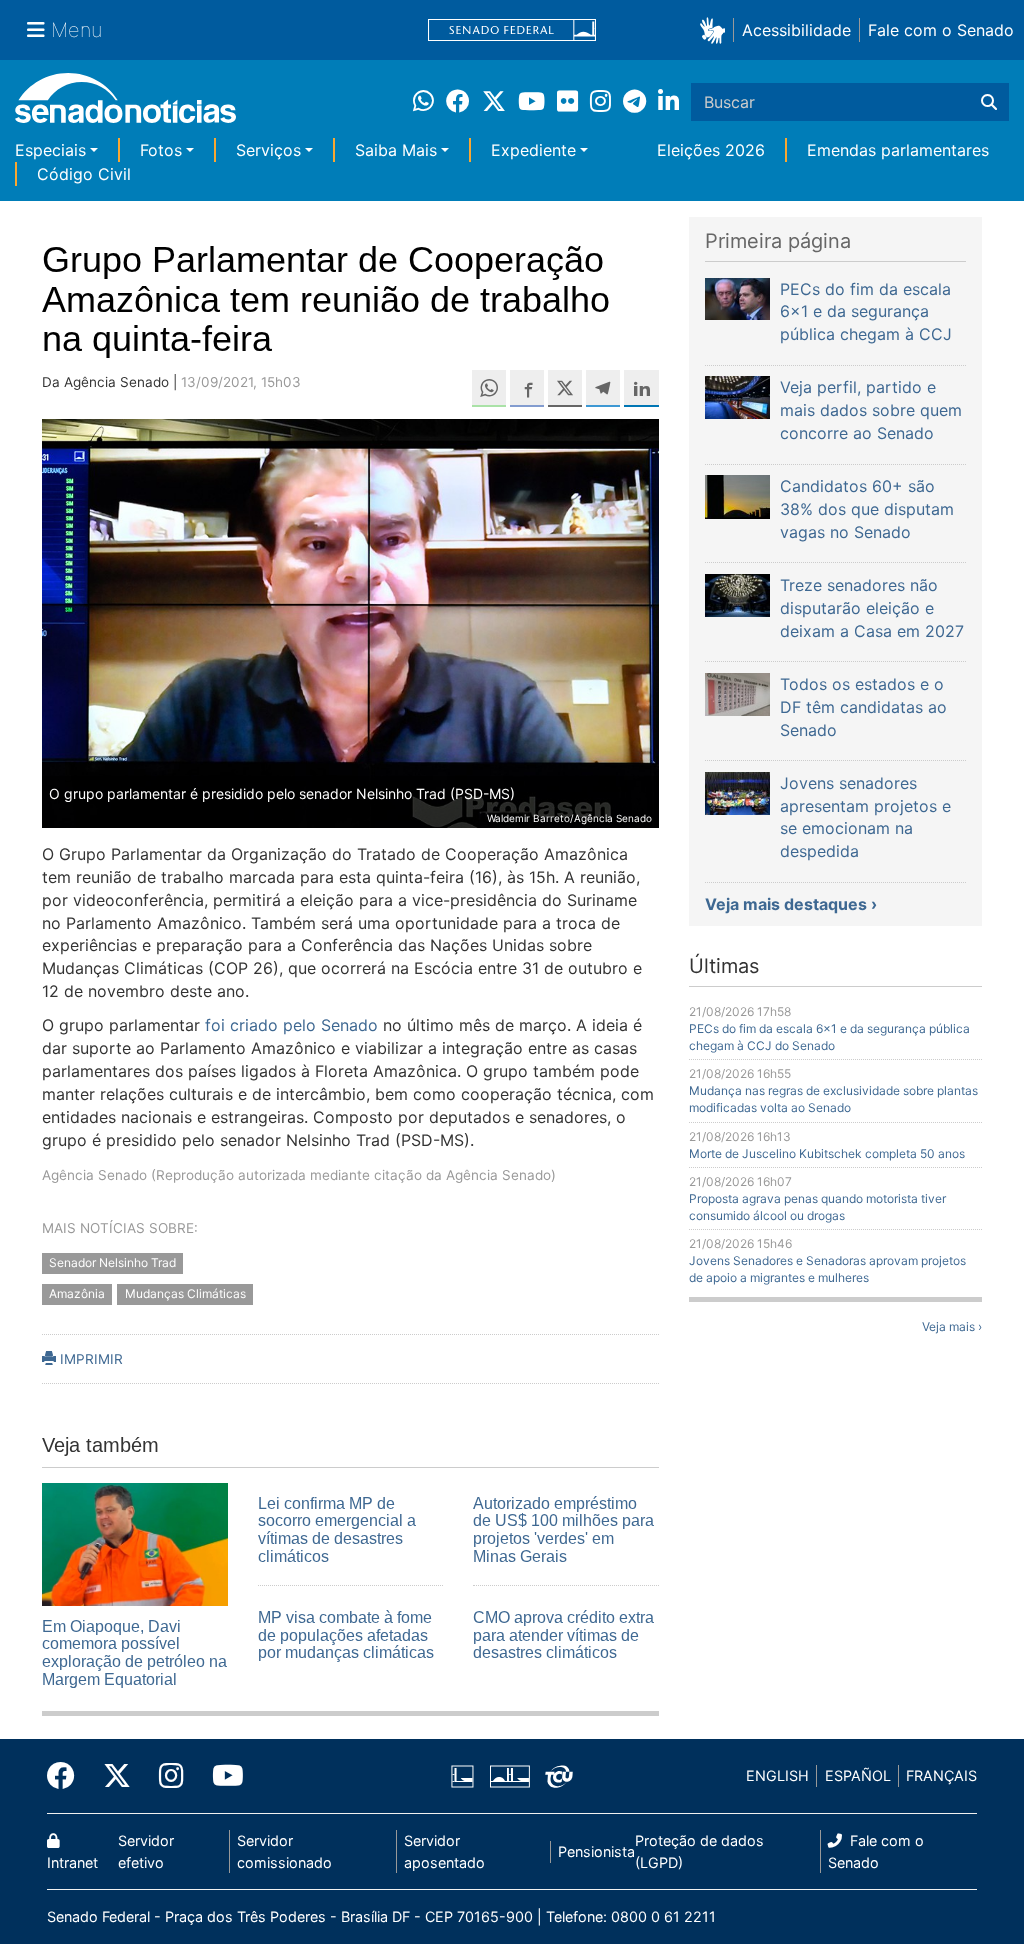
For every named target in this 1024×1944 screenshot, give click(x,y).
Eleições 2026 (711, 150)
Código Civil (84, 174)
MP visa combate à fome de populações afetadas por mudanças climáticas (346, 1635)
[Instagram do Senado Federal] (171, 1776)
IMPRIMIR (89, 1359)
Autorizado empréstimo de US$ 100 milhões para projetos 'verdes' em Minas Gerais (563, 1530)
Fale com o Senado (941, 30)
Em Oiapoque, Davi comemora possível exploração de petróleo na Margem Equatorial (134, 1653)
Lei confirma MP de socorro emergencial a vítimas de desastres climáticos (337, 1530)
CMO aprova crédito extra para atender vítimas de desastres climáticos (563, 1635)
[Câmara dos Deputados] (462, 1774)
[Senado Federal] (512, 30)
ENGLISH (777, 1775)
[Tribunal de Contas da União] (559, 1774)
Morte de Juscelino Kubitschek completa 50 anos (827, 1153)
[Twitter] (117, 1776)
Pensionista (596, 1851)
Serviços (268, 150)
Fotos (161, 150)
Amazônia (77, 1293)
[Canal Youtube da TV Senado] (221, 1776)
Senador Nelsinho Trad (112, 1262)
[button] (716, 29)
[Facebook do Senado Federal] (68, 1776)
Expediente (533, 150)
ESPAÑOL (858, 1775)
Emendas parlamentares (898, 150)
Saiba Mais (396, 150)
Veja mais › (952, 1326)
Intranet (72, 1862)
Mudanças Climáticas (185, 1293)
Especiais (50, 150)
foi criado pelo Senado (291, 1025)
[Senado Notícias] (125, 105)
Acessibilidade (796, 30)
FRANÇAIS (941, 1775)
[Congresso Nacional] (510, 1774)
